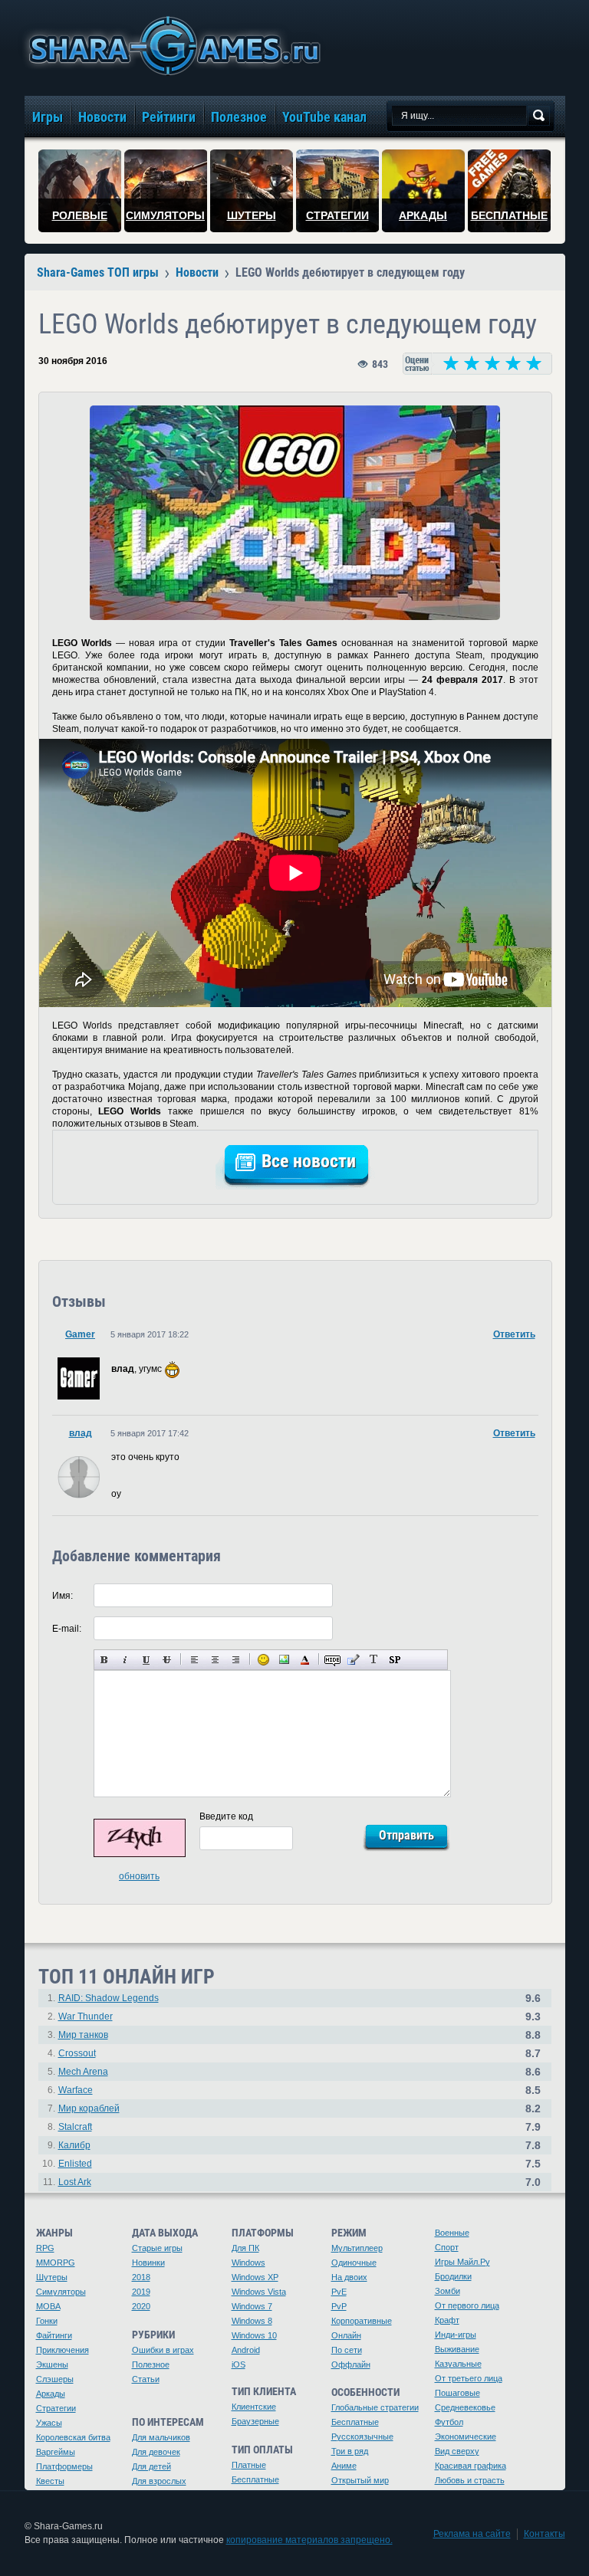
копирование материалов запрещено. (309, 2540)
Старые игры (157, 2248)
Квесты (50, 2481)
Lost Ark (75, 2182)
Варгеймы (56, 2452)
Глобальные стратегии (375, 2407)
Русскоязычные (362, 2437)
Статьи (146, 2379)
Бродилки (453, 2276)
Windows (248, 2263)
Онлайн (346, 2335)
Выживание (457, 2349)
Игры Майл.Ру (462, 2262)
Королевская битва (73, 2437)
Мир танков (83, 2035)
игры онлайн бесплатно (172, 46)
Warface (76, 2090)
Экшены (52, 2364)
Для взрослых (159, 2481)
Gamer (80, 1334)
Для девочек (156, 2452)
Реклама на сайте (472, 2534)
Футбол (449, 2422)
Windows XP (255, 2277)
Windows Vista (259, 2292)
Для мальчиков (161, 2437)
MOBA (48, 2306)
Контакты (545, 2534)
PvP (339, 2306)
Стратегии (56, 2408)
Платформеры (64, 2466)
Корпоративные (362, 2321)
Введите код (226, 1816)
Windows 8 (252, 2321)
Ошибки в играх (163, 2350)
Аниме (344, 2466)
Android (246, 2350)
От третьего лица (469, 2378)
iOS (239, 2364)
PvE (339, 2292)
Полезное (151, 2364)
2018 (141, 2277)
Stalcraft (75, 2127)
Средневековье (465, 2407)
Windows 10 (254, 2335)
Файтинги (54, 2335)
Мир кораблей (89, 2108)
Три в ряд (350, 2451)
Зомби (448, 2291)
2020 (141, 2306)
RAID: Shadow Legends (109, 1998)
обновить (139, 1876)
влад (81, 1433)
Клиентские (254, 2407)
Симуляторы (61, 2292)
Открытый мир (360, 2480)
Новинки (148, 2263)
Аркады (51, 2394)
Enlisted (75, 2164)
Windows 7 (252, 2306)
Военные (452, 2233)
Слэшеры (55, 2379)
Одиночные (354, 2263)
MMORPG (56, 2263)
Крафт (447, 2320)
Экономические (466, 2437)
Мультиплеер (357, 2248)
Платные (249, 2465)
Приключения (63, 2350)
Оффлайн (351, 2364)
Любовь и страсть (470, 2480)
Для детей (151, 2466)
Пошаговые (457, 2393)
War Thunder (86, 2016)
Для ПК (245, 2248)
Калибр (74, 2145)
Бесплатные (255, 2479)
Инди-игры (456, 2335)
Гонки (47, 2321)
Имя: (63, 1596)
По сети (347, 2350)
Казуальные (458, 2364)
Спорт (447, 2247)
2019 (141, 2292)
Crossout (77, 2053)
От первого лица (467, 2305)
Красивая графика (471, 2466)
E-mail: (67, 1629)
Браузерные (255, 2421)
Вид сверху (457, 2451)
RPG (45, 2248)
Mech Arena (83, 2072)
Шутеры (52, 2277)
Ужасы (49, 2423)
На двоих (349, 2277)
